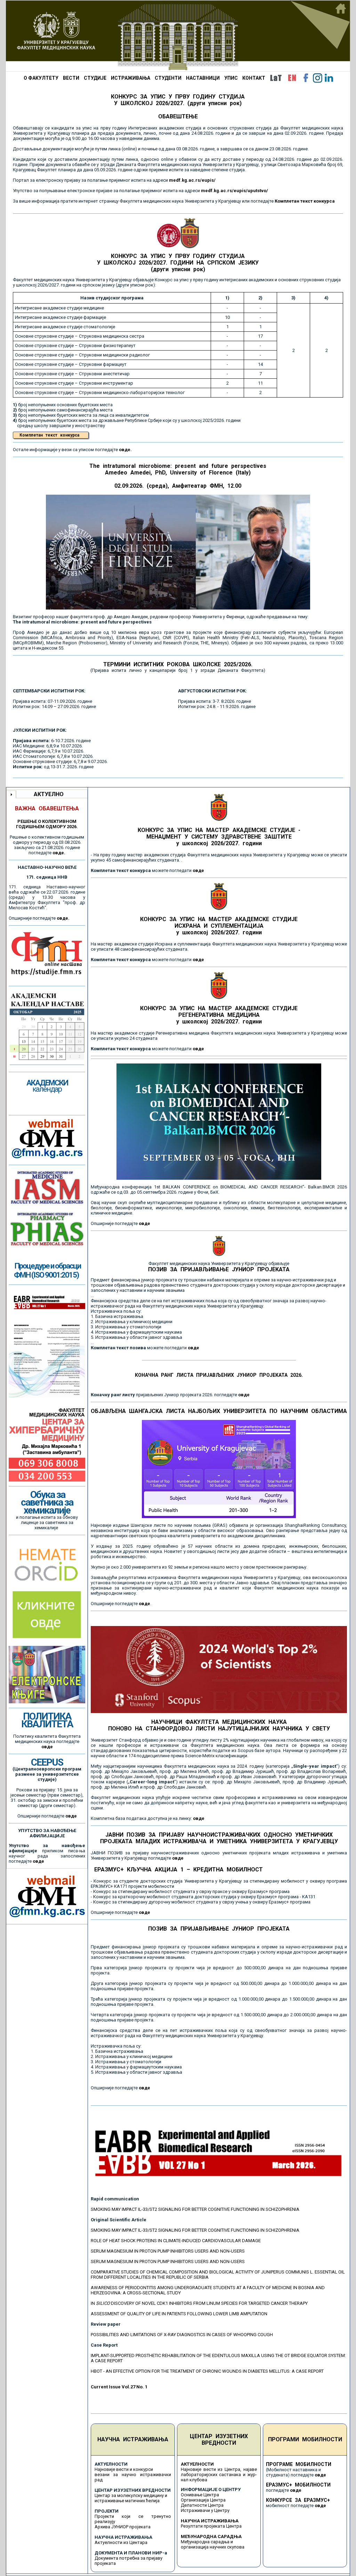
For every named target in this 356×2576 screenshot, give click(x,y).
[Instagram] (317, 78)
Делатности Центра (202, 2505)
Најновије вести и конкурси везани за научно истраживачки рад (133, 2475)
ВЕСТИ (71, 78)
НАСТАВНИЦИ (203, 78)
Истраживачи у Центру (205, 2510)
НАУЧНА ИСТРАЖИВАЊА (133, 2439)
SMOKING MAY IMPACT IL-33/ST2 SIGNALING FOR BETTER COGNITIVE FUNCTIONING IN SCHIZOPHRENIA (195, 2209)
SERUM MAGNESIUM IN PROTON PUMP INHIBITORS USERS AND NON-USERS (168, 2251)
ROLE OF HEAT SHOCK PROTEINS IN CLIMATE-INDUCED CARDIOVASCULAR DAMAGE (176, 2241)
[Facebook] (306, 78)
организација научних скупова (213, 2547)
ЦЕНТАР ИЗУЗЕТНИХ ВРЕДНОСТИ (219, 2440)
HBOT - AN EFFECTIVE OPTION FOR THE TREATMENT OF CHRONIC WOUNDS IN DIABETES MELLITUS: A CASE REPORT (207, 2371)
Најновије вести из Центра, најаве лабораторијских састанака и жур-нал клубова (219, 2475)
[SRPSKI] (276, 78)
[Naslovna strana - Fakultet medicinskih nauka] (178, 36)
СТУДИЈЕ (95, 78)
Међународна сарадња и (207, 2542)
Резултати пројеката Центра (211, 2526)
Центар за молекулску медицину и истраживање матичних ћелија (131, 2498)
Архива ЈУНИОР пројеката (123, 2527)
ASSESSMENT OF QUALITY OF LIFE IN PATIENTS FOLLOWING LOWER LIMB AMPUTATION (179, 2314)
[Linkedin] (329, 78)
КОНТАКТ (254, 78)
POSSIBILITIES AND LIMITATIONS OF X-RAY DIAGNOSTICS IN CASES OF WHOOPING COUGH (182, 2335)
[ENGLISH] (292, 78)
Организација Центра (203, 2500)
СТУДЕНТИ (168, 78)
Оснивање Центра (200, 2495)
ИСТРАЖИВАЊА (131, 78)
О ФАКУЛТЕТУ (41, 78)
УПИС (231, 78)
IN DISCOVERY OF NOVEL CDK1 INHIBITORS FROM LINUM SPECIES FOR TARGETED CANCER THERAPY (199, 2303)
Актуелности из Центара (121, 2542)
